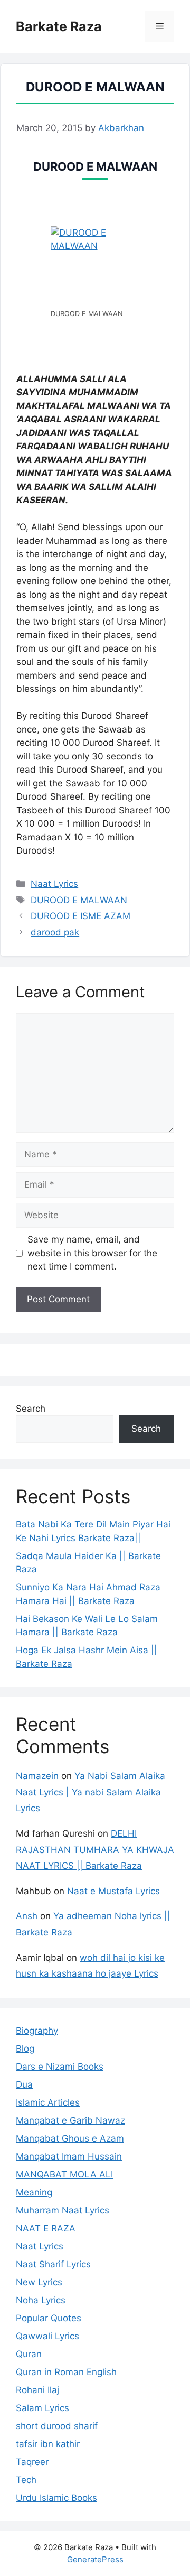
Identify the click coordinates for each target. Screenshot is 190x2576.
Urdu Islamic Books (56, 2498)
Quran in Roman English (66, 2372)
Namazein (37, 1776)
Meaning (34, 2192)
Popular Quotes (49, 2318)
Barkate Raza (59, 26)
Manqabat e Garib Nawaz (70, 2120)
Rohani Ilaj (37, 2390)
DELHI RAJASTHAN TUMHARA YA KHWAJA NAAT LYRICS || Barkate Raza (95, 1850)
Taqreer (32, 2462)
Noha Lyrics (41, 2300)
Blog (25, 2049)
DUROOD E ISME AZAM (80, 916)
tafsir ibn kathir (48, 2444)
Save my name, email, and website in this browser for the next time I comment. (92, 1253)
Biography (37, 2031)
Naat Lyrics (54, 884)
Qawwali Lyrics (47, 2336)
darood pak (55, 932)
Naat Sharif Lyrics (53, 2264)
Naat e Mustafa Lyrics (113, 1891)
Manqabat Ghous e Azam (70, 2138)
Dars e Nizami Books (60, 2067)
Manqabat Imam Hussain (69, 2156)
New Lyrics (39, 2282)
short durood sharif (57, 2426)
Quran (29, 2354)
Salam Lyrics (42, 2408)
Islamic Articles (48, 2102)
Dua (24, 2084)
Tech (26, 2480)
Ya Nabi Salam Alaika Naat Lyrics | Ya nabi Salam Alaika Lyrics (91, 1792)
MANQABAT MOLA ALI (64, 2174)
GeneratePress (95, 2559)
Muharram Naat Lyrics (63, 2210)
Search (31, 1409)
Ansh (27, 1916)
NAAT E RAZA (46, 2228)
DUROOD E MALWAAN (79, 900)
